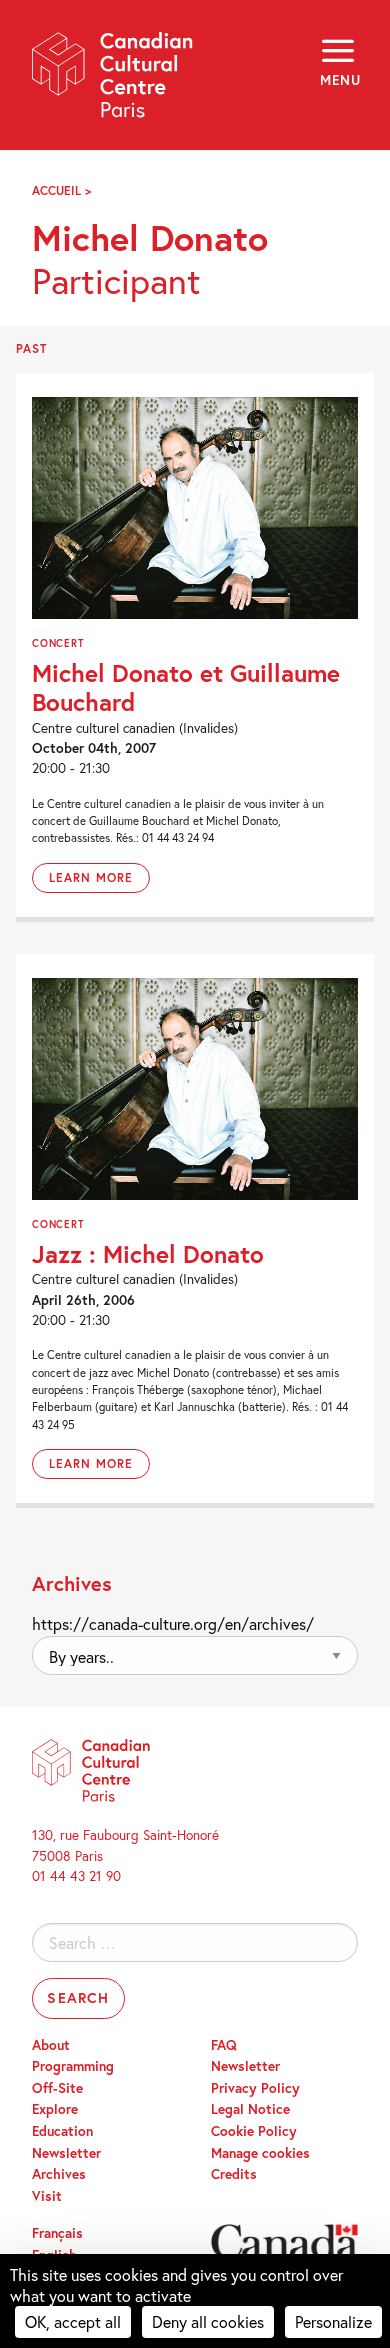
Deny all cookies (208, 2321)
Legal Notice (250, 2109)
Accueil (56, 190)
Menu (339, 80)
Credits (234, 2174)
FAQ (224, 2045)
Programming (73, 2066)
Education (62, 2131)
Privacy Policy (255, 2088)
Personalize (333, 2321)
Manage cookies (260, 2153)
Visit (47, 2196)
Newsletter (66, 2153)
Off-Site (57, 2088)
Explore (55, 2109)
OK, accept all (73, 2321)
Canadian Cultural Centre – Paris (113, 81)
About (51, 2045)
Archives (59, 2174)
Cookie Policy (254, 2131)
